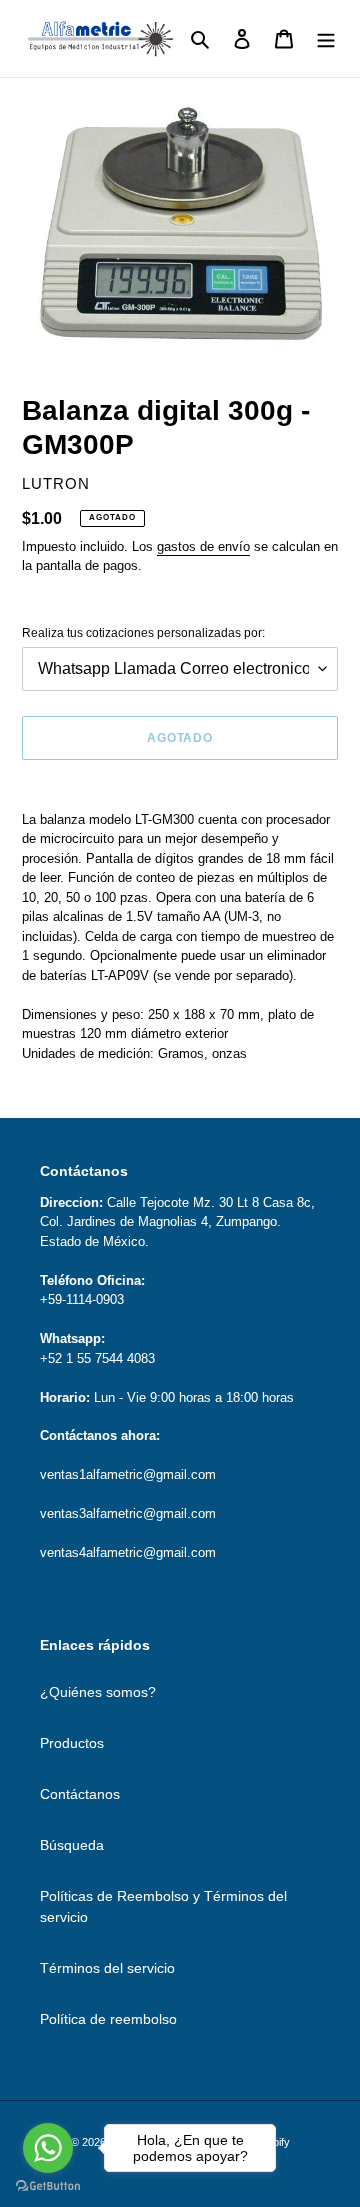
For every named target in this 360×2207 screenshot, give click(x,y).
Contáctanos (80, 1794)
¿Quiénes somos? (98, 1692)
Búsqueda (72, 1845)
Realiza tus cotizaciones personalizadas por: (143, 633)
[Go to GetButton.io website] (48, 2186)
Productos (72, 1743)
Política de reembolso (108, 2019)
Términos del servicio (107, 1968)
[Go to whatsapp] (48, 2148)
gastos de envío (203, 546)
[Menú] (326, 38)
